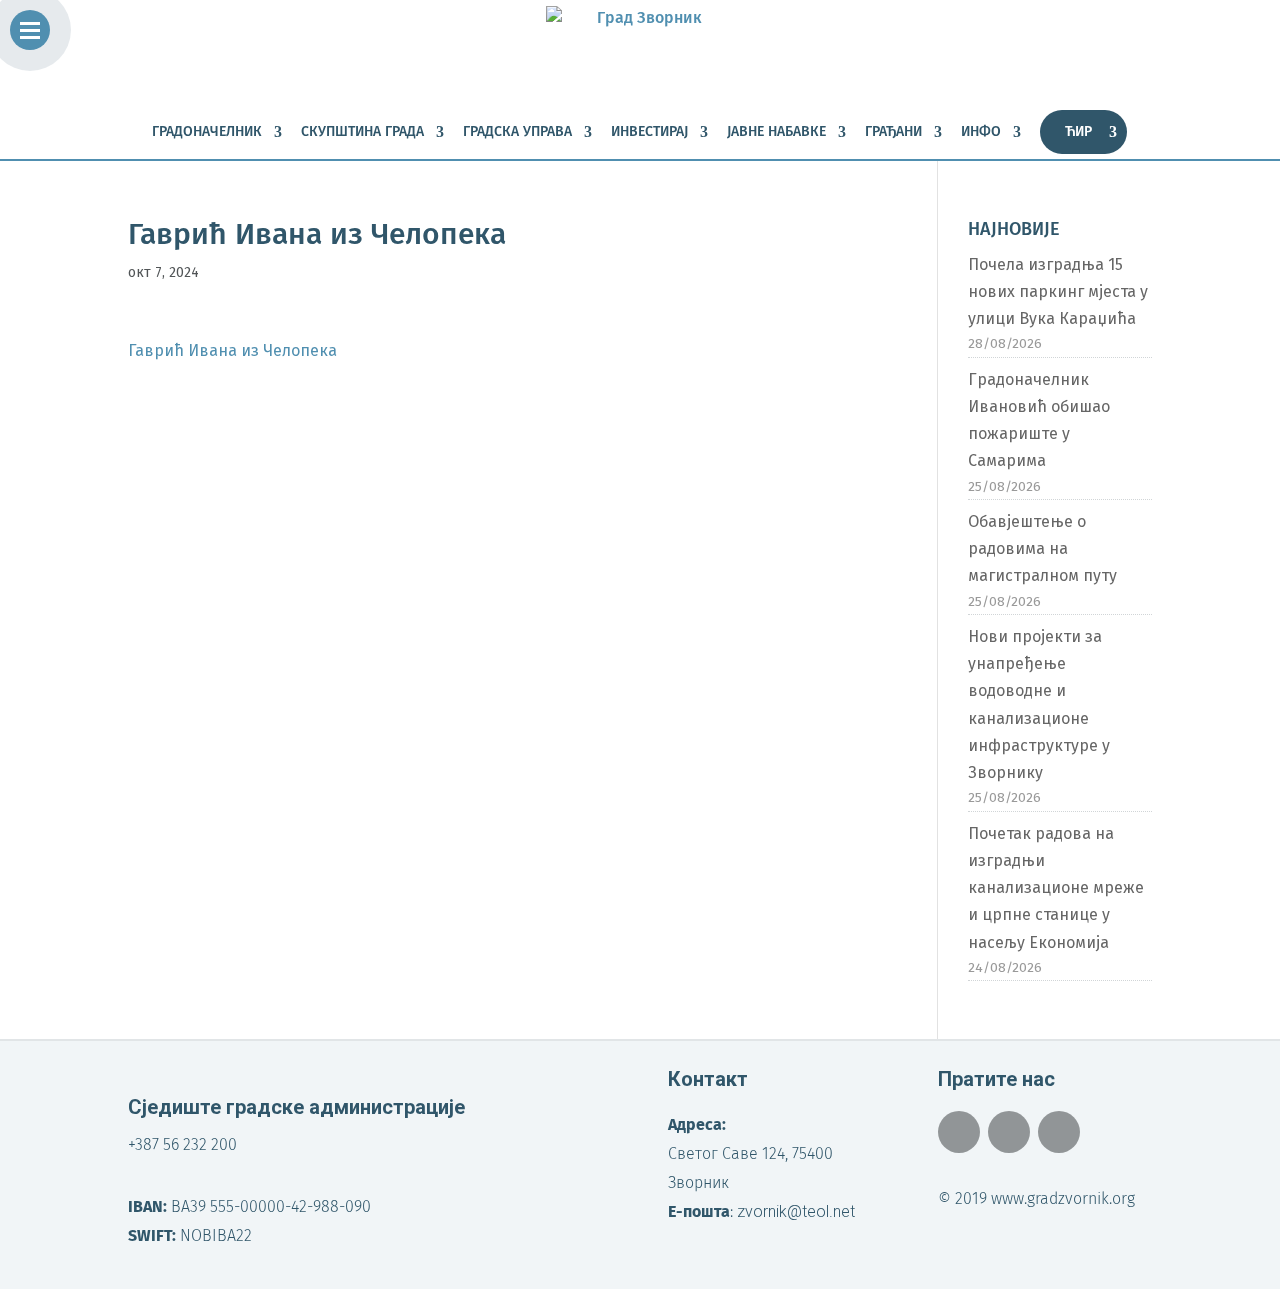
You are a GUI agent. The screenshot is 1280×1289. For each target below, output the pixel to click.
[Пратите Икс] (1009, 1132)
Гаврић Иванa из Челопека (232, 350)
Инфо (981, 132)
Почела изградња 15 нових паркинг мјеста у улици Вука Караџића (1058, 291)
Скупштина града (362, 132)
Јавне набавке (776, 132)
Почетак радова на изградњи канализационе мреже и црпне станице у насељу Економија (1056, 888)
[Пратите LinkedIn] (1059, 1132)
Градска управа (517, 132)
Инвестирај (649, 132)
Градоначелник (207, 132)
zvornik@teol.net (796, 1211)
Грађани (893, 132)
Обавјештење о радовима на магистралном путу (1042, 548)
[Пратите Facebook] (959, 1132)
